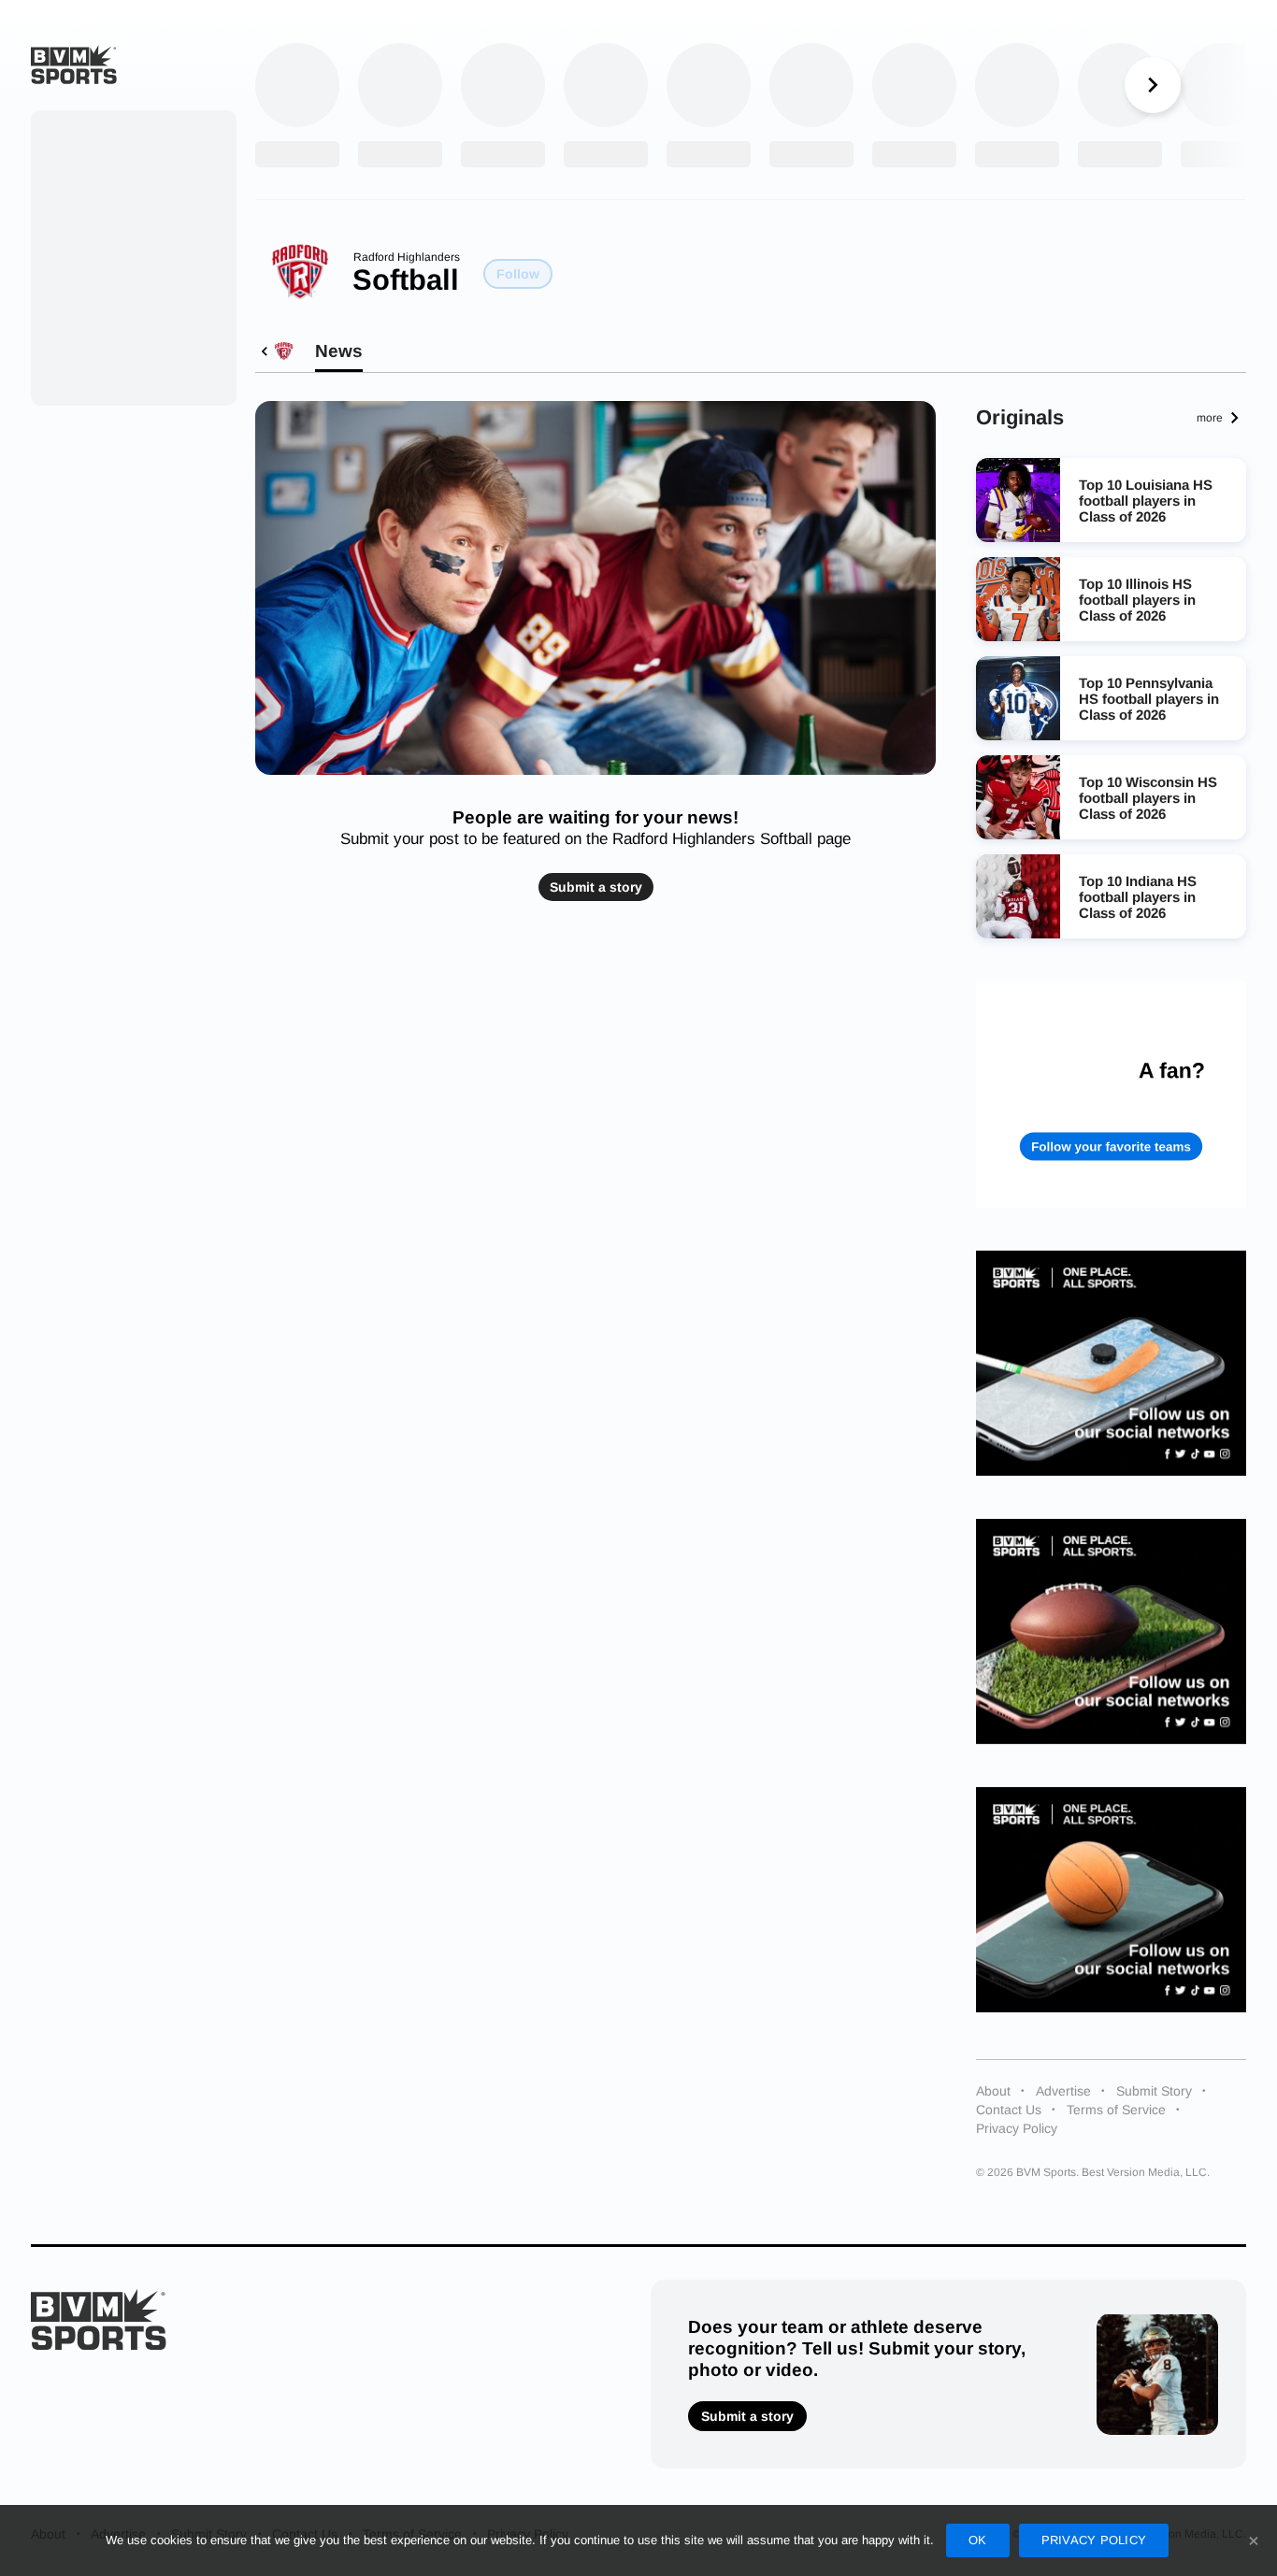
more (1210, 418)
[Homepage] (74, 64)
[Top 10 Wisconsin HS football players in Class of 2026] (1018, 797)
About (993, 2091)
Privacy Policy (1017, 2128)
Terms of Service (1116, 2110)
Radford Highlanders (407, 257)
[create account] (1112, 1094)
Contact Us (1009, 2110)
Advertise (1063, 2091)
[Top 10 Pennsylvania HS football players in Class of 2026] (1018, 698)
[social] (1112, 1363)
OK (978, 2540)
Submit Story (1154, 2091)
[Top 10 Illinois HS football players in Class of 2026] (1018, 599)
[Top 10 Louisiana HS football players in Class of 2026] (1018, 500)
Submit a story (596, 887)
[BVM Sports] (99, 2319)
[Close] (1254, 2540)
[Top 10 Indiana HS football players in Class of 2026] (1018, 896)
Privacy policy (1094, 2540)
